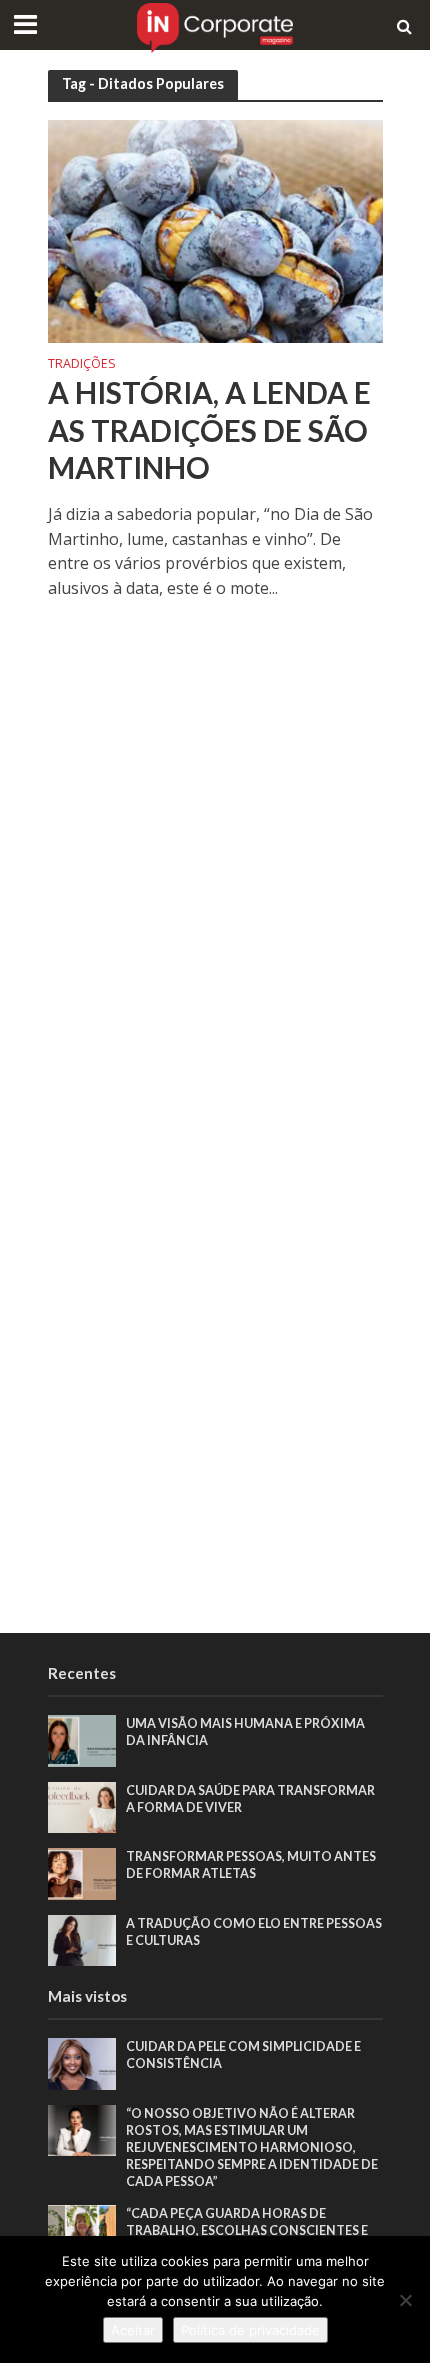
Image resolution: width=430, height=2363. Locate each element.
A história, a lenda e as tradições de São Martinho (209, 430)
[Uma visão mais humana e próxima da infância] (82, 1740)
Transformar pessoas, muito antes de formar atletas (251, 1865)
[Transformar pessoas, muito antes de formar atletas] (82, 1873)
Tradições (82, 365)
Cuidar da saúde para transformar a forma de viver (250, 1799)
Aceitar (133, 2330)
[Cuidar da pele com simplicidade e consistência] (82, 2063)
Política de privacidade (250, 2330)
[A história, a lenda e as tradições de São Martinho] (215, 229)
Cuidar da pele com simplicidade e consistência (243, 2055)
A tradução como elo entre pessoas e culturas (254, 1932)
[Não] (405, 2300)
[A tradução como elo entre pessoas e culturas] (82, 1939)
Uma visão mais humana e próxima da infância (245, 1732)
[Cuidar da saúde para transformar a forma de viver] (82, 1806)
